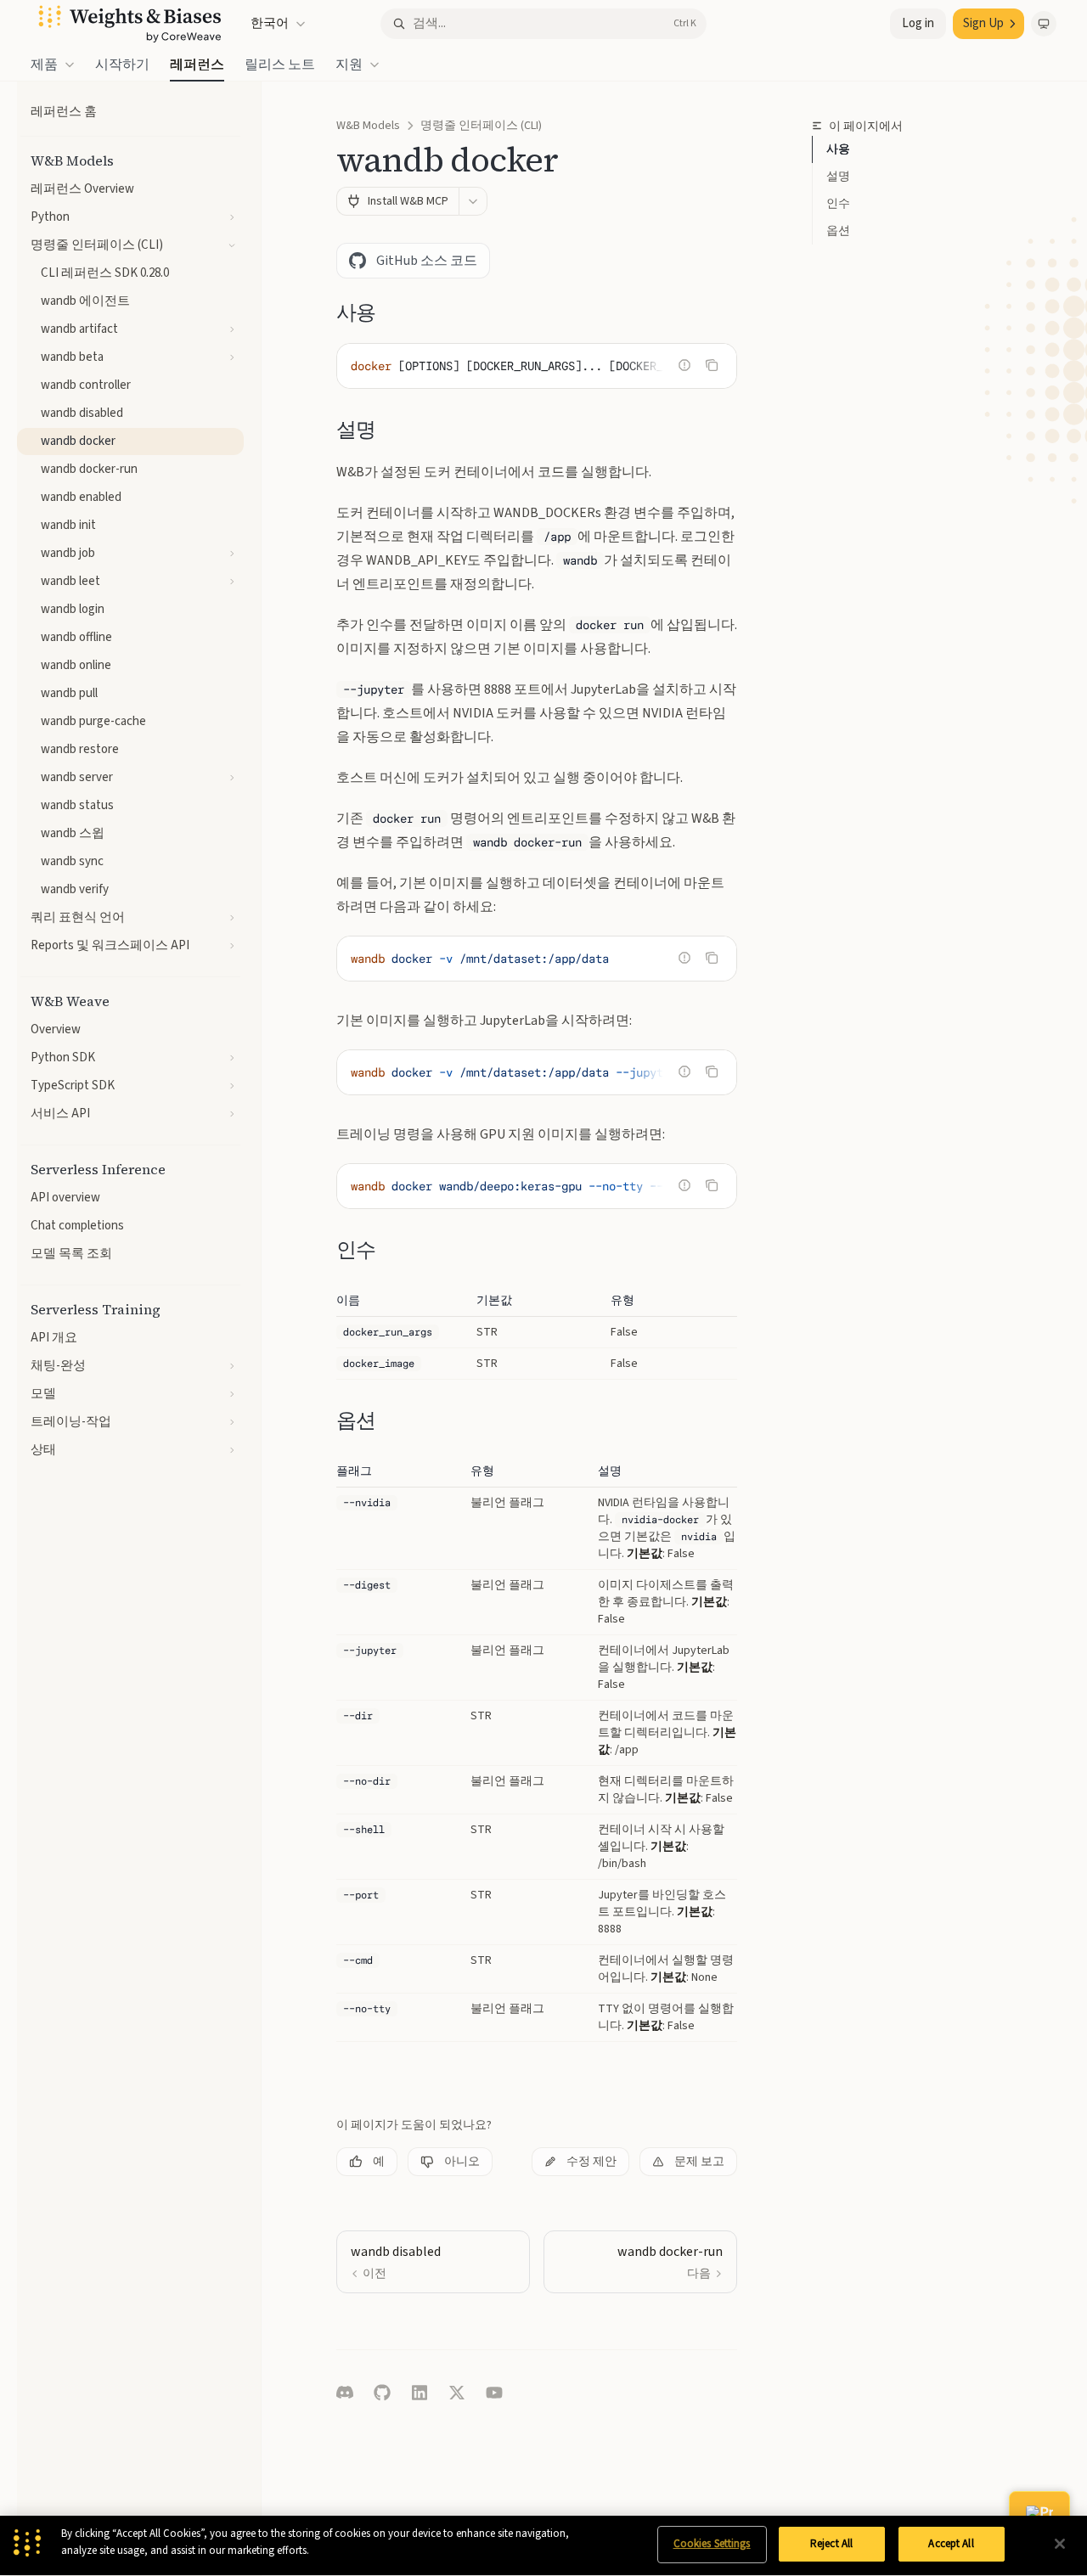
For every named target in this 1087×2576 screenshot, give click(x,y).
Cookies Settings (712, 2544)
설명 (838, 177)
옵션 (838, 231)
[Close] (1060, 2544)
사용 (838, 149)
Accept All (951, 2544)
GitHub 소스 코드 (427, 261)
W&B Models (368, 126)
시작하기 (122, 65)
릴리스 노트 (280, 65)
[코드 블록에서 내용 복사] (712, 365)
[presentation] (537, 366)
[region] (543, 2546)
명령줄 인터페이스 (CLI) (481, 126)
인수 (838, 204)
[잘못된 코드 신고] (684, 365)
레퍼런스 (197, 65)
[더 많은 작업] (473, 201)
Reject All (831, 2544)
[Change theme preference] (1044, 24)
